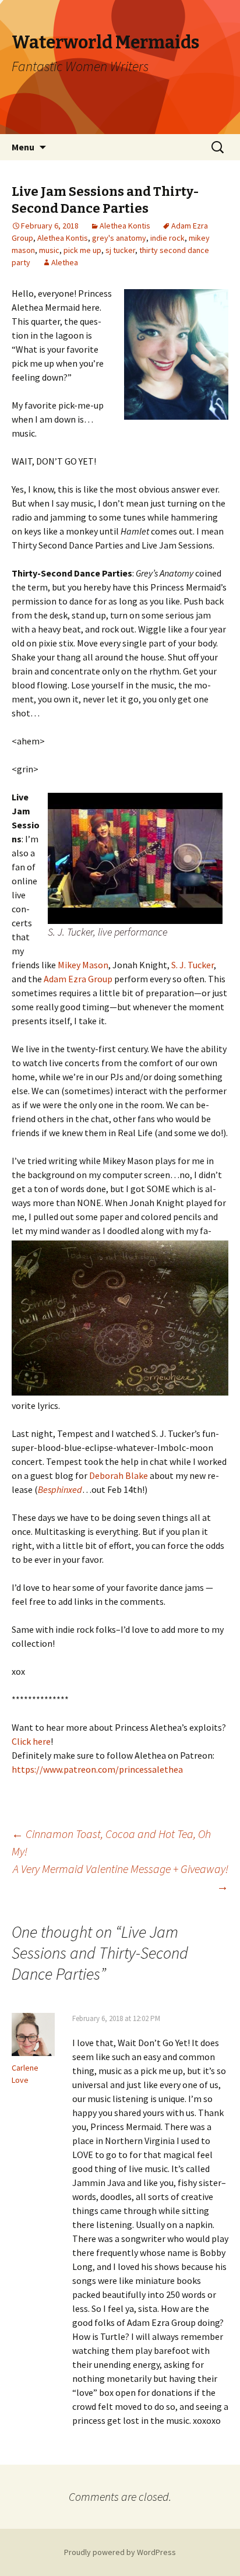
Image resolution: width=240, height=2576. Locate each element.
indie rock (167, 238)
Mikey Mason (83, 965)
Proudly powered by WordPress (120, 2552)
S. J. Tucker (193, 965)
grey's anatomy (119, 238)
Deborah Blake (119, 1475)
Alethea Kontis (125, 226)
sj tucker (120, 250)
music (49, 250)
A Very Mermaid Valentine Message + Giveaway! (121, 1877)
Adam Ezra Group (78, 979)
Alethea (65, 262)
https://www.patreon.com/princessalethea (97, 1769)
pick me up (82, 250)
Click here (31, 1741)
